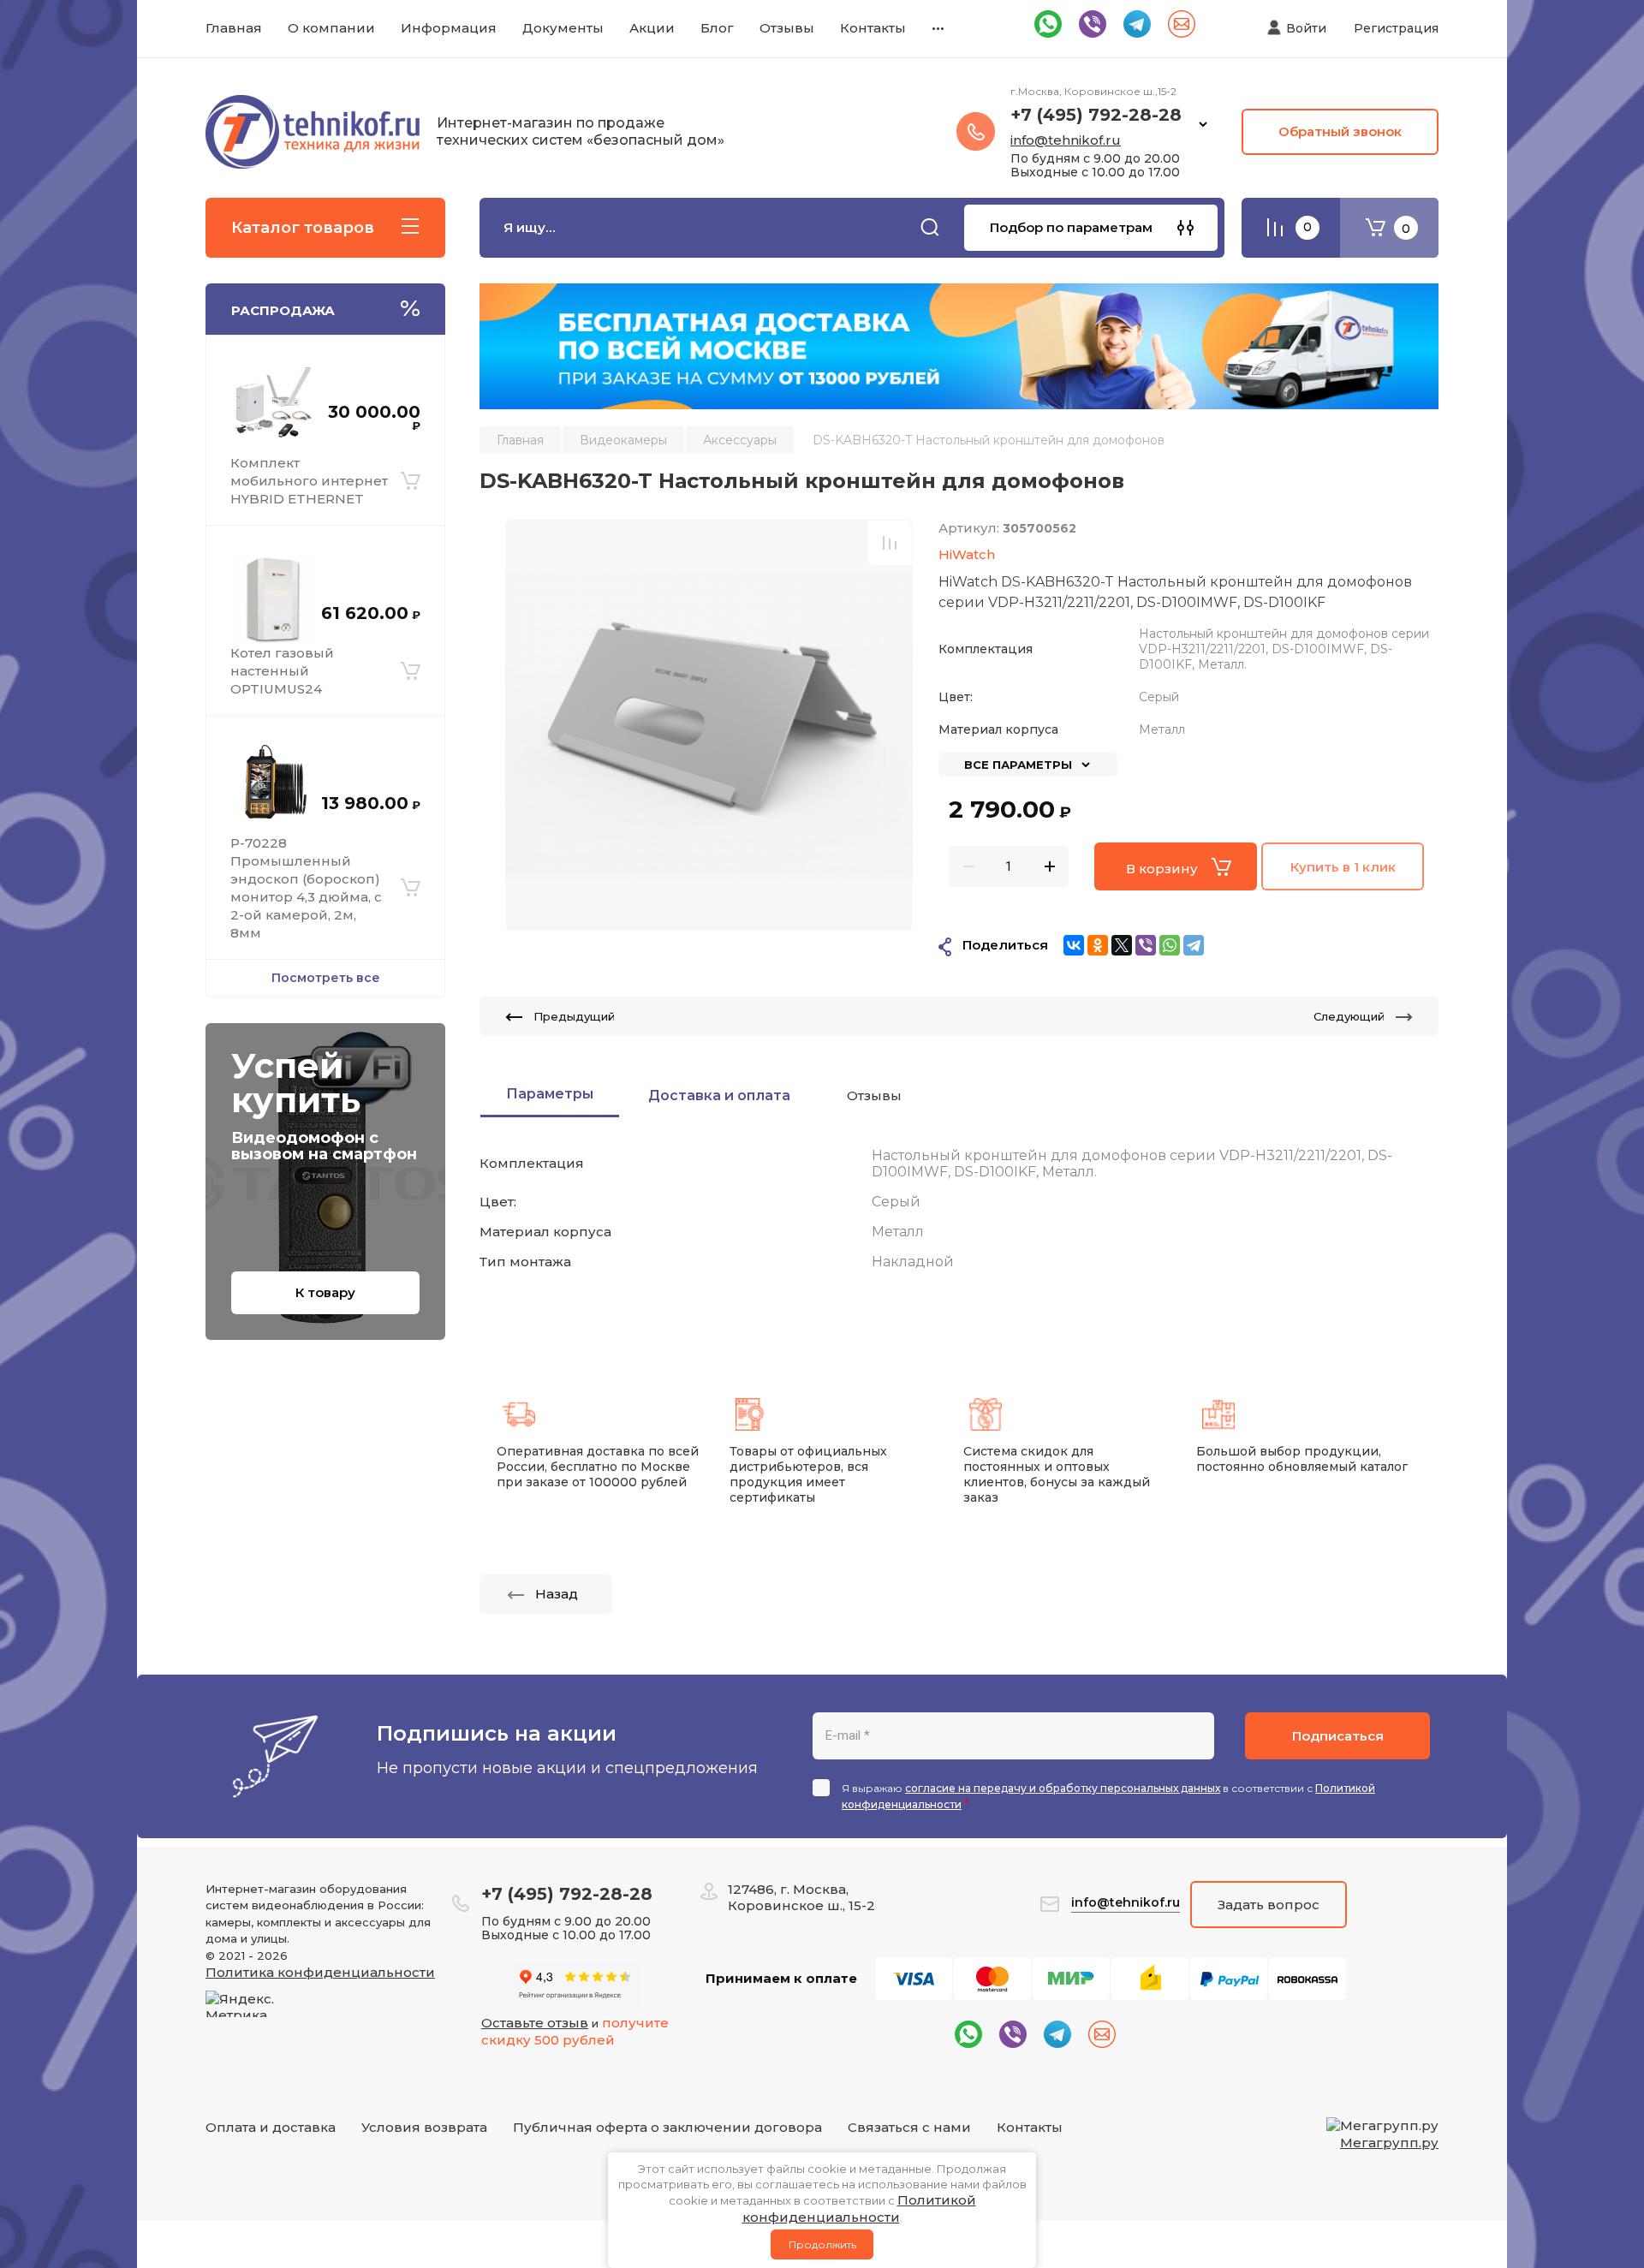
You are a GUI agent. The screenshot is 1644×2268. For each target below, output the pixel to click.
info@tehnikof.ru (1066, 140)
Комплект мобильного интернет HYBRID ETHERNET (309, 481)
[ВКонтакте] (1074, 945)
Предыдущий (574, 1016)
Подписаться (1338, 1736)
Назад (557, 1594)
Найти (930, 228)
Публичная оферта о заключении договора (667, 2127)
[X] (1122, 945)
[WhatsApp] (1170, 945)
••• (938, 28)
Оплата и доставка (271, 2127)
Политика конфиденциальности (320, 1972)
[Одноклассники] (1098, 945)
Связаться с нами (909, 2127)
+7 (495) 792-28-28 (1096, 115)
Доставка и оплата (719, 1095)
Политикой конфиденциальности (859, 2208)
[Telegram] (1194, 945)
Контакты (1030, 2127)
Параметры (550, 1094)
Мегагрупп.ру (1389, 2143)
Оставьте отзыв (535, 2023)
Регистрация (1396, 28)
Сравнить (890, 543)
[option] (709, 725)
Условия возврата (424, 2127)
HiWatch (967, 554)
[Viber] (1146, 945)
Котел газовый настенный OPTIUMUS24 (282, 671)
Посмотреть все (326, 978)
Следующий (1349, 1016)
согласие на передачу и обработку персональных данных (1063, 1788)
